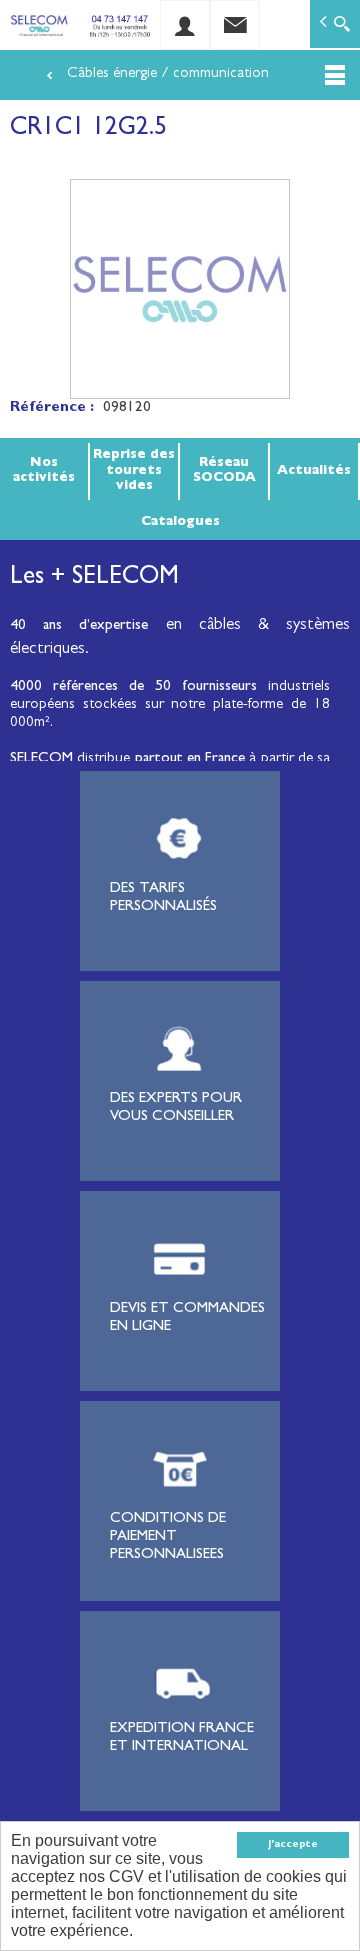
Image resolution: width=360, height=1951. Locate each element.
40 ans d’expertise (79, 626)
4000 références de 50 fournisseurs (133, 687)
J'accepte (293, 1845)
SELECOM (43, 759)
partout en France (190, 759)
